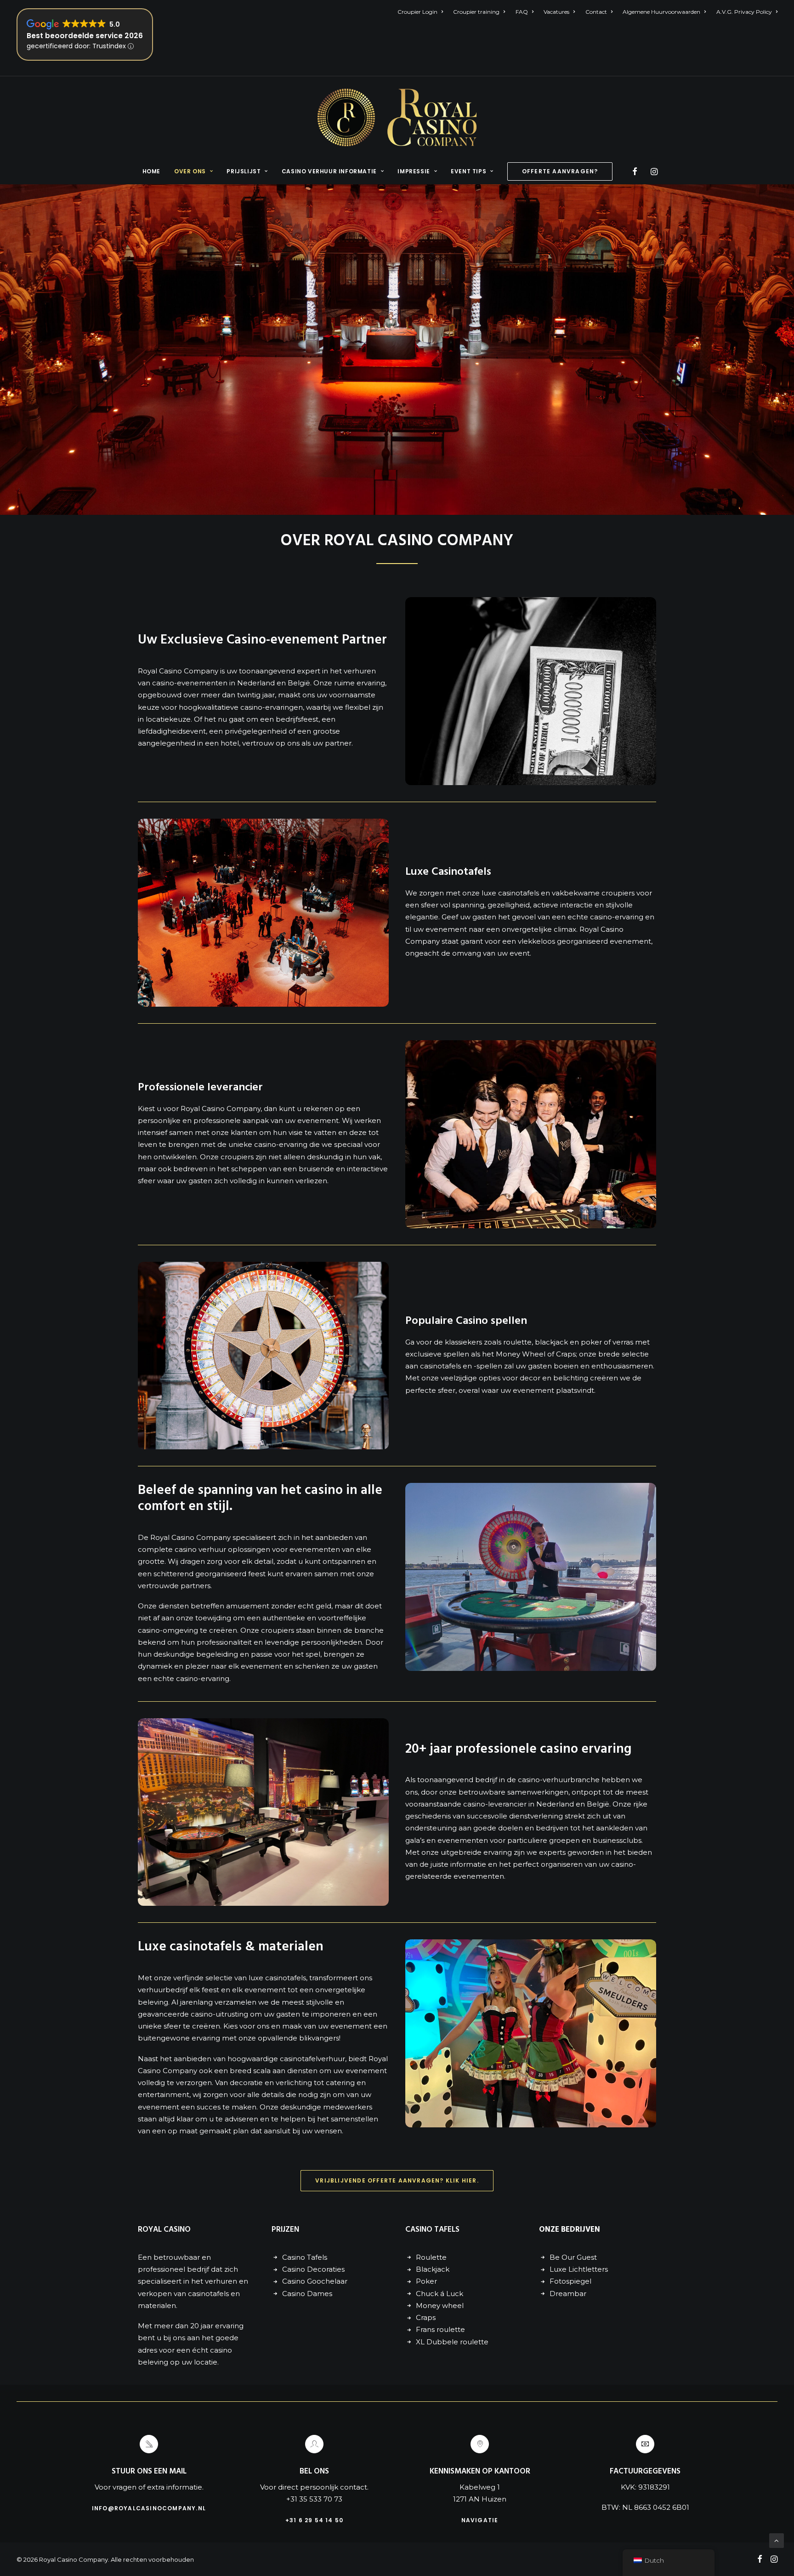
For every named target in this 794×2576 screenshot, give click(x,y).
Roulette (431, 2257)
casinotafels (519, 893)
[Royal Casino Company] (397, 117)
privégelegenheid (256, 731)
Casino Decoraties (313, 2269)
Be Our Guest (573, 2257)
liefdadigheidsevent (172, 731)
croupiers (618, 893)
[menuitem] (422, 12)
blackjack (551, 1342)
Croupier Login (417, 12)
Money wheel (440, 2305)
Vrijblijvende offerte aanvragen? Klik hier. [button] (397, 2180)
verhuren (360, 671)
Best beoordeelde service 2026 (85, 36)
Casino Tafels (305, 2257)
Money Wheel (521, 1354)
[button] (636, 171)
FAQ (522, 12)
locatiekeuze (168, 719)
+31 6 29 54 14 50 (314, 2520)
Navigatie (480, 2520)
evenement (446, 929)
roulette (516, 1342)
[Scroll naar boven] (777, 2540)
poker (591, 1342)
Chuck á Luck (440, 2294)
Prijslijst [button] (244, 171)
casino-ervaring (617, 917)
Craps (566, 1354)
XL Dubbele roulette (452, 2342)
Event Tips (468, 171)
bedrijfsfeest (297, 719)
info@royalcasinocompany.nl (149, 2508)
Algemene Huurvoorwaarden (661, 12)
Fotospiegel (570, 2281)
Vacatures (556, 12)
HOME (151, 171)
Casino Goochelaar (315, 2281)
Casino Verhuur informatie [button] (329, 171)
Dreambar (568, 2294)
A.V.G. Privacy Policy (744, 12)
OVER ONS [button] (190, 171)
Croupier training (476, 12)
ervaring (371, 683)
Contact (596, 12)
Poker (426, 2281)
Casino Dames (307, 2294)
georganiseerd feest (230, 1574)
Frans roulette (440, 2329)
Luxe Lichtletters (579, 2269)
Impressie (414, 171)
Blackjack (433, 2269)
